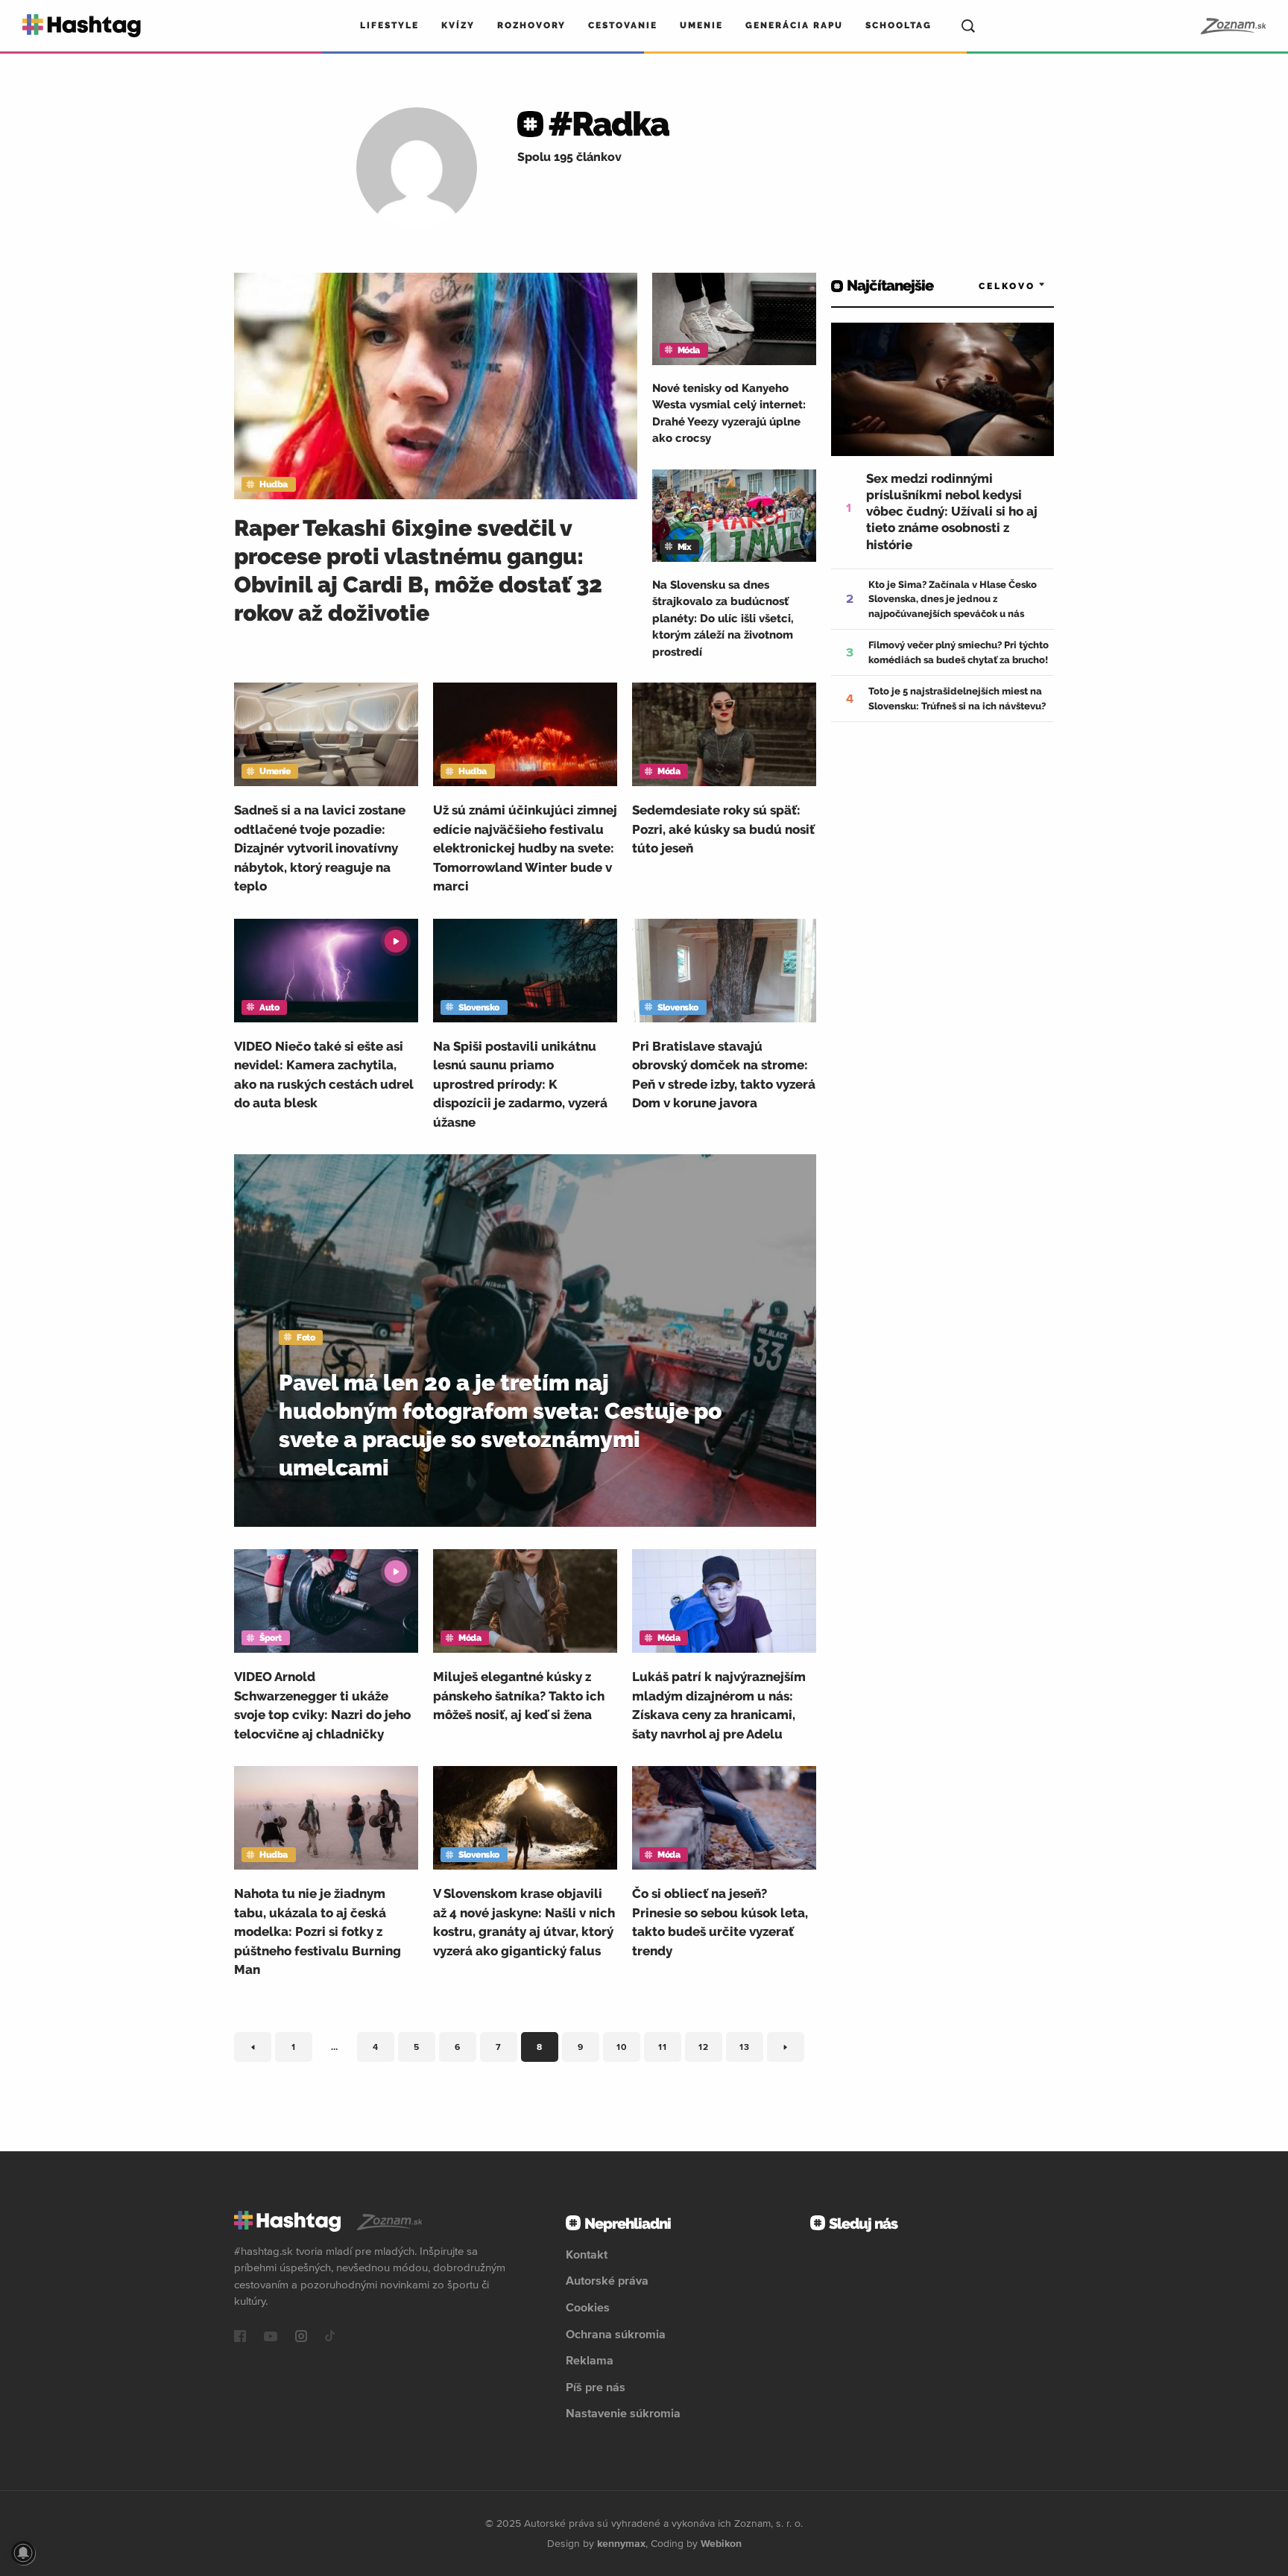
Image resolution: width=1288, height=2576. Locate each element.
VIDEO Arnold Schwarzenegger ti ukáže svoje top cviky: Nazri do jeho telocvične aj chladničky (322, 1705)
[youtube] (271, 2338)
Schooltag (899, 25)
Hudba (274, 484)
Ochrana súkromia (616, 2334)
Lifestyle (389, 25)
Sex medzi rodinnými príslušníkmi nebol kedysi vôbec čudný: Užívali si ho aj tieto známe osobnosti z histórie (952, 511)
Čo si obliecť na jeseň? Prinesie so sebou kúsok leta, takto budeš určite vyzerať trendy (720, 1922)
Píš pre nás (596, 2387)
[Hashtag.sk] (82, 26)
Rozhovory (531, 25)
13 (751, 2050)
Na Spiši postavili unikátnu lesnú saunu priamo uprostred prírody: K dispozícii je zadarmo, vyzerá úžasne (520, 1084)
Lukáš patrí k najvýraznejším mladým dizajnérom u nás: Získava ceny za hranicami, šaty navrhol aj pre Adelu (719, 1705)
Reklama (590, 2360)
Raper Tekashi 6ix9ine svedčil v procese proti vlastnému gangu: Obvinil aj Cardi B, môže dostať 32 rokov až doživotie (418, 570)
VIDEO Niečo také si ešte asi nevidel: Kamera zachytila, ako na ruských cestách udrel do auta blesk (323, 1075)
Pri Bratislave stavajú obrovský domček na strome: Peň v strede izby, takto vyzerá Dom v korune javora (724, 1075)
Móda (689, 350)
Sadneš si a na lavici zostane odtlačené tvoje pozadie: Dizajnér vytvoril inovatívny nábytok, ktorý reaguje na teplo (320, 848)
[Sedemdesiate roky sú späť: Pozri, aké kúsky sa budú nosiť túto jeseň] (724, 734)
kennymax (621, 2543)
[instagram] (301, 2338)
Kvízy (458, 25)
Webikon (721, 2543)
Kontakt (587, 2254)
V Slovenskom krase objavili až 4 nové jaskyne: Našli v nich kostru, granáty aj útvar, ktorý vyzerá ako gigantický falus (524, 1922)
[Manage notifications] (23, 2553)
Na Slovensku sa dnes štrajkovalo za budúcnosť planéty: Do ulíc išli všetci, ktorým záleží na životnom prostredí (723, 618)
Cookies (588, 2307)
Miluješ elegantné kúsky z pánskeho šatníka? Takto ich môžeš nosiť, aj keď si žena (519, 1696)
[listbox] (1002, 286)
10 (628, 2050)
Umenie (701, 25)
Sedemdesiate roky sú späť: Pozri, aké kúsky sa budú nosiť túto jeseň (723, 829)
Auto (269, 1007)
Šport (271, 1638)
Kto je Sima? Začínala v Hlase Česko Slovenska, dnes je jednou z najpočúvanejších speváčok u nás (953, 599)
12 (710, 2050)
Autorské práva (607, 2280)
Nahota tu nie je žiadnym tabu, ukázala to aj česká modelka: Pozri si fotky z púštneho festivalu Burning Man (318, 1931)
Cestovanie (623, 25)
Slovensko (479, 1007)
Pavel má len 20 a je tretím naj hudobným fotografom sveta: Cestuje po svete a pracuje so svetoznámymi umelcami (500, 1425)
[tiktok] (330, 2338)
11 (670, 2050)
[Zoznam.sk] (1232, 26)
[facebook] (240, 2338)
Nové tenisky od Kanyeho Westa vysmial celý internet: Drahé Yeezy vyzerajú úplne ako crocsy (729, 414)
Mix (685, 547)
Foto (306, 1338)
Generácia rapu (794, 25)
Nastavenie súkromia (623, 2413)
